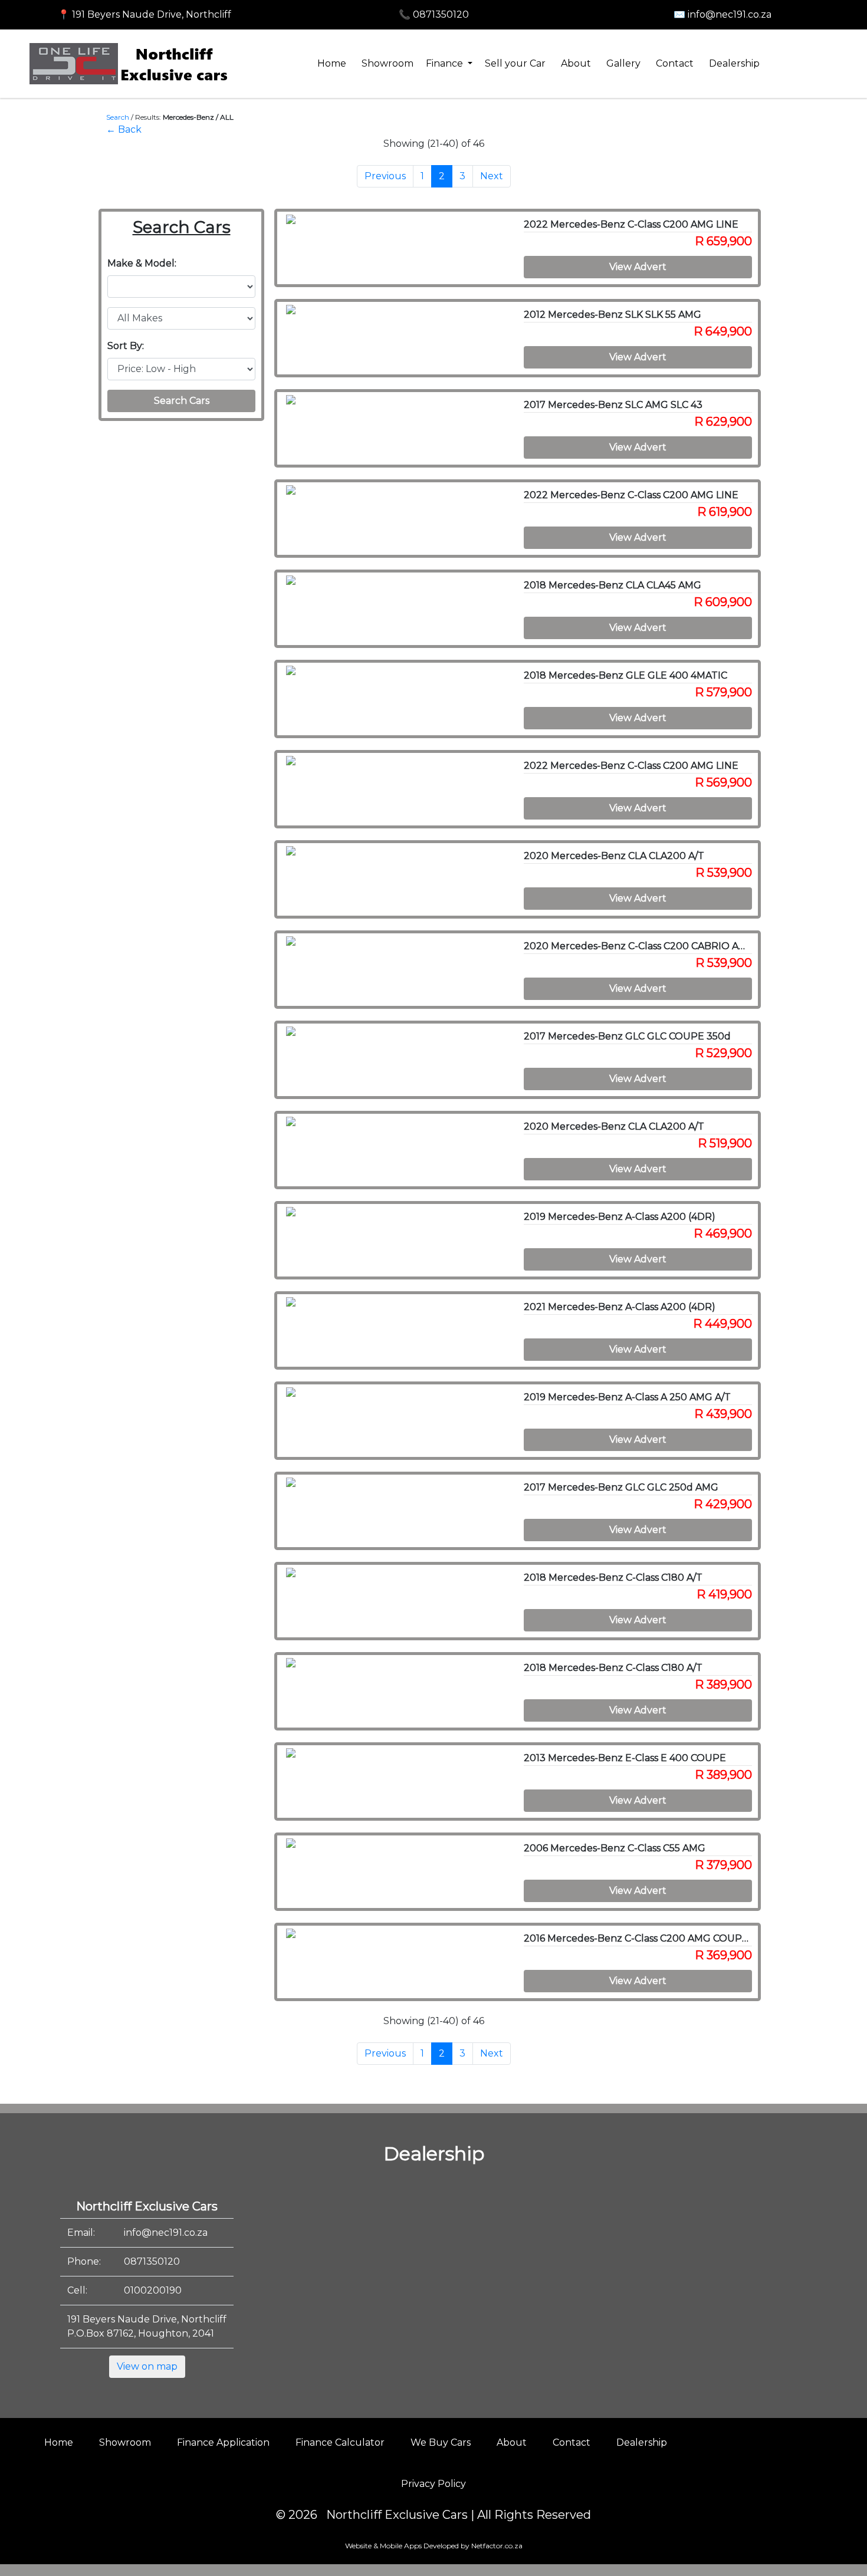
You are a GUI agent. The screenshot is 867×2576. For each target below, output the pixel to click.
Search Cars (182, 401)
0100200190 (153, 2290)
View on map (147, 2366)
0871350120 (152, 2261)
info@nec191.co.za (166, 2233)
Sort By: (126, 346)
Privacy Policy (433, 2484)
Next (492, 176)
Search (118, 117)
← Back (124, 129)
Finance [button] (446, 63)
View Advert (638, 267)
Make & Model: (142, 263)
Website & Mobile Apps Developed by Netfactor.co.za (434, 2546)
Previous (385, 176)
